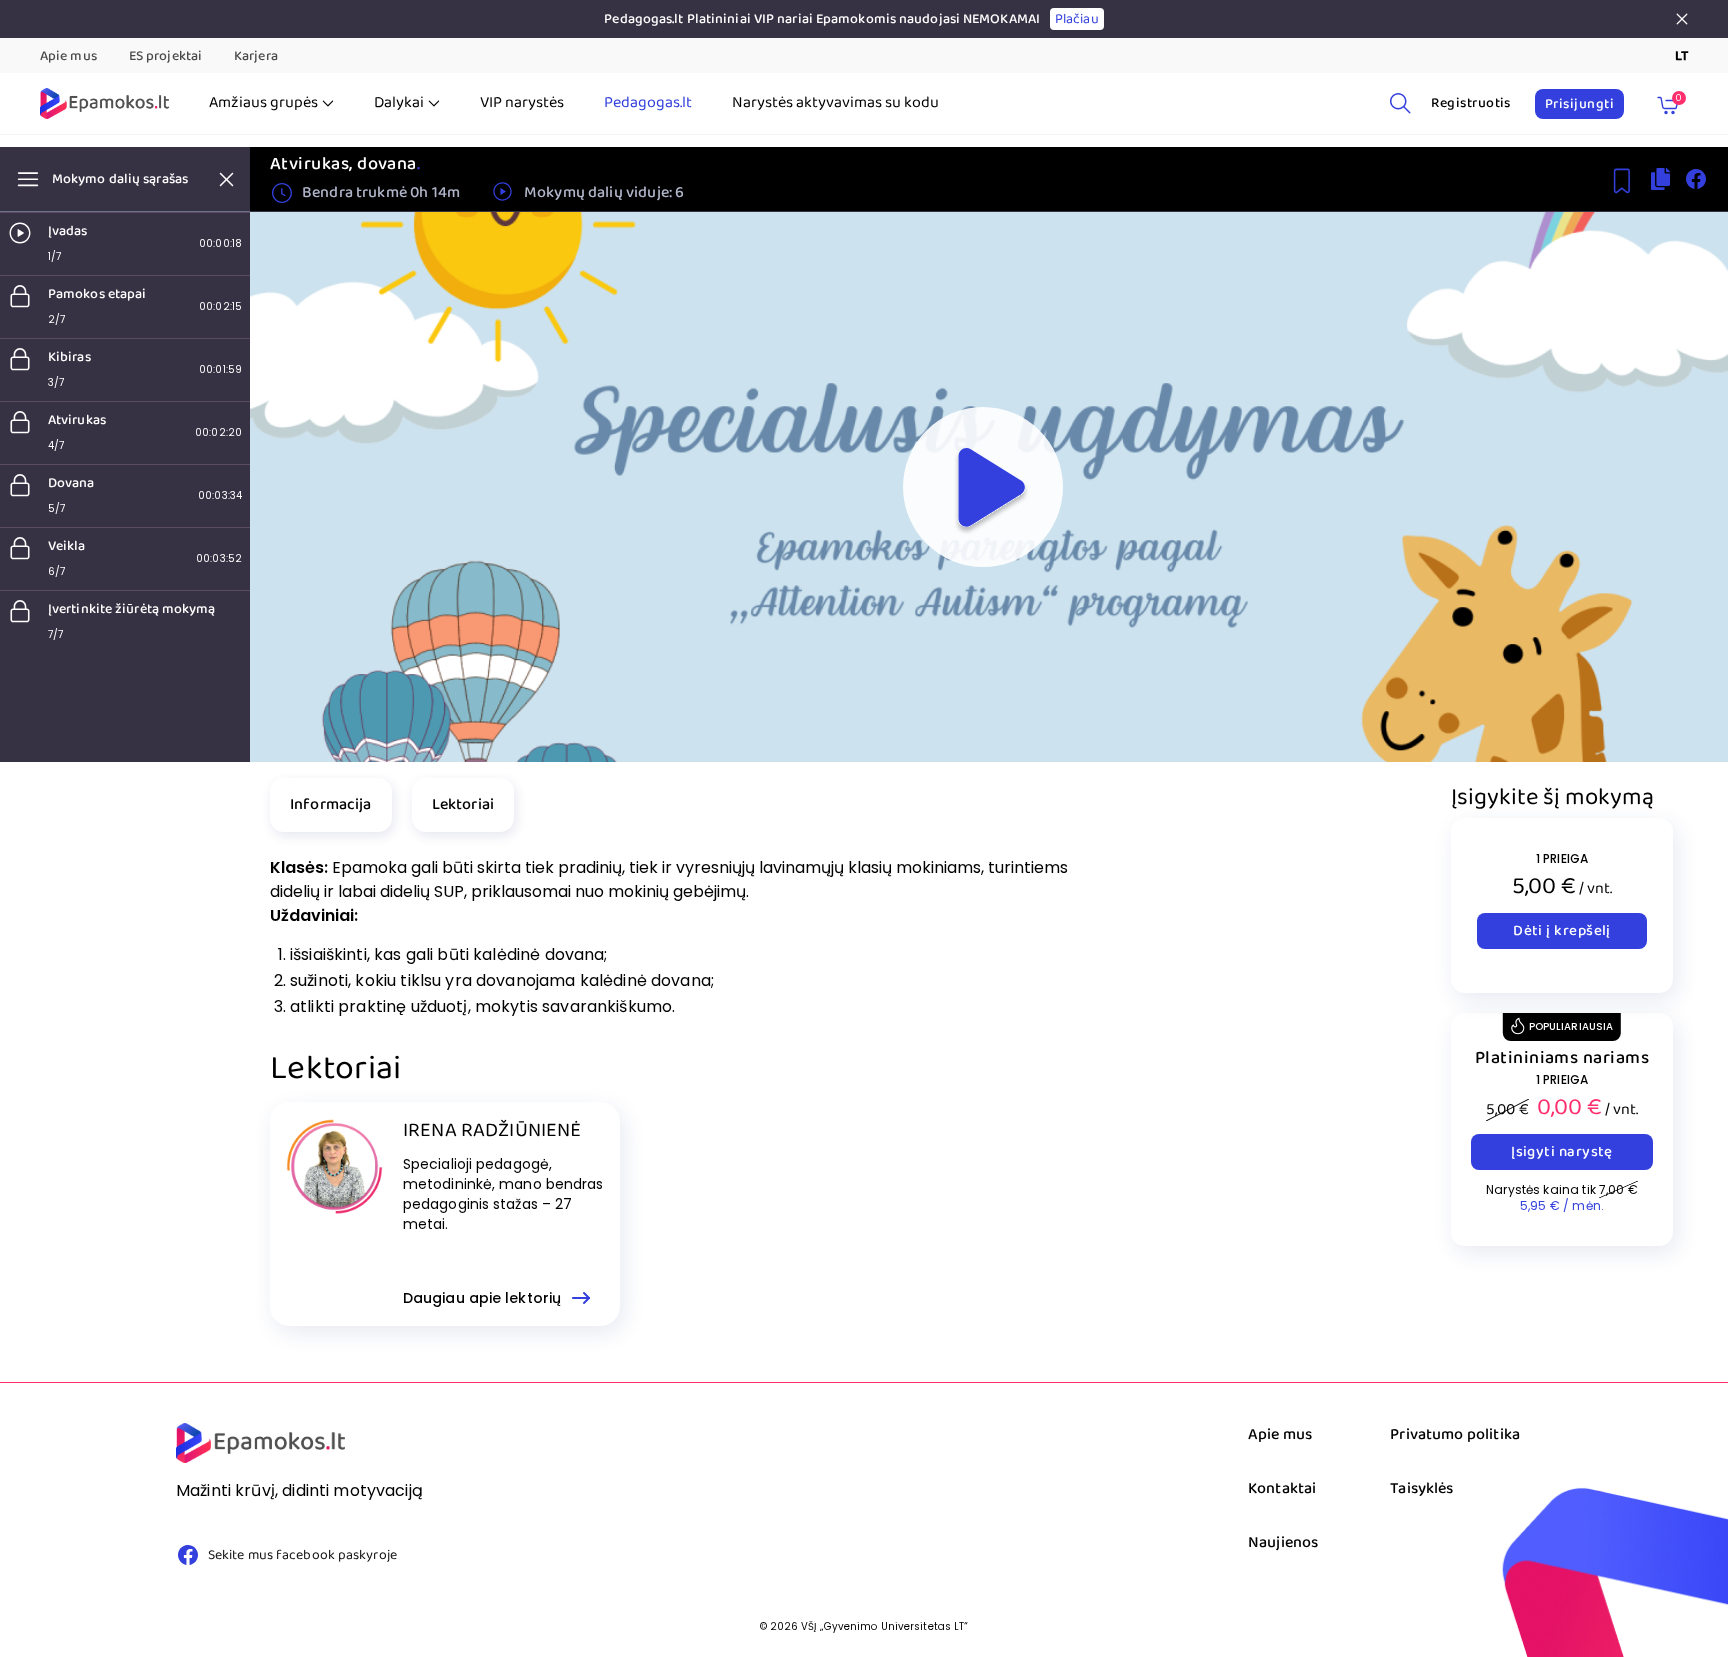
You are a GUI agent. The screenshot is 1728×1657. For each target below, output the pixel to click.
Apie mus (68, 56)
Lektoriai (463, 804)
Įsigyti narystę (1562, 1152)
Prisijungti (1579, 104)
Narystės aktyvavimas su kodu (835, 103)
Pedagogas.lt (648, 103)
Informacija (331, 804)
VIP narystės (522, 103)
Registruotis (1471, 103)
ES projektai (165, 56)
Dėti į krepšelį (1562, 931)
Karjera (256, 56)
